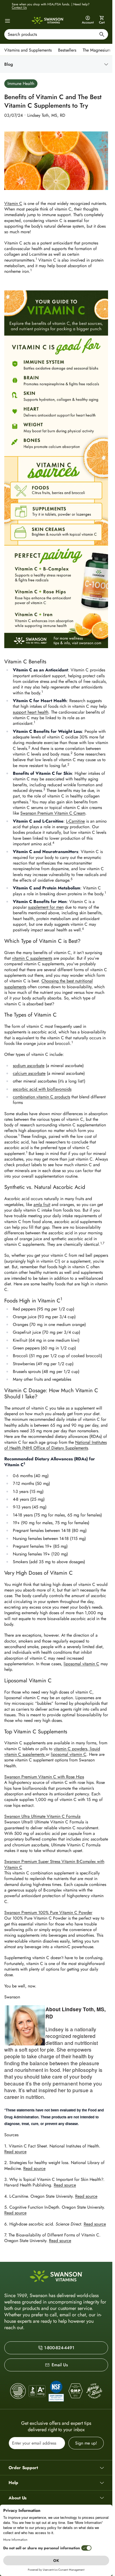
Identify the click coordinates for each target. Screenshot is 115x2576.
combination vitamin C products (41, 1097)
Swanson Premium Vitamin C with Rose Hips (44, 1777)
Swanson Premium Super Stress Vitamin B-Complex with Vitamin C (54, 1864)
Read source (15, 2152)
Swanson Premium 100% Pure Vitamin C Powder (48, 1912)
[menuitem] (29, 50)
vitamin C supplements (32, 958)
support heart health (31, 712)
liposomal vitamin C (81, 1664)
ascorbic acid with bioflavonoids (42, 1089)
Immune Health (21, 83)
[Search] (102, 35)
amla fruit (42, 1205)
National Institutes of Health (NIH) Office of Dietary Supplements (55, 1445)
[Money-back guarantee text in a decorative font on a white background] (94, 2391)
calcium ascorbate (29, 1073)
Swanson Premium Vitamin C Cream (53, 813)
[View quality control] (56, 2391)
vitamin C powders (70, 1749)
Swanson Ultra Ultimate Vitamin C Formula (42, 1816)
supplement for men (46, 907)
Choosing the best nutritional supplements (49, 984)
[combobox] (56, 34)
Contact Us (19, 7)
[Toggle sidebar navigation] (60, 64)
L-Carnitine (75, 821)
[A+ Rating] (37, 2391)
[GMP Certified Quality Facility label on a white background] (75, 2391)
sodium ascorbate (29, 1066)
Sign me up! (86, 2443)
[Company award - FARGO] (18, 2391)
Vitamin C (13, 203)
